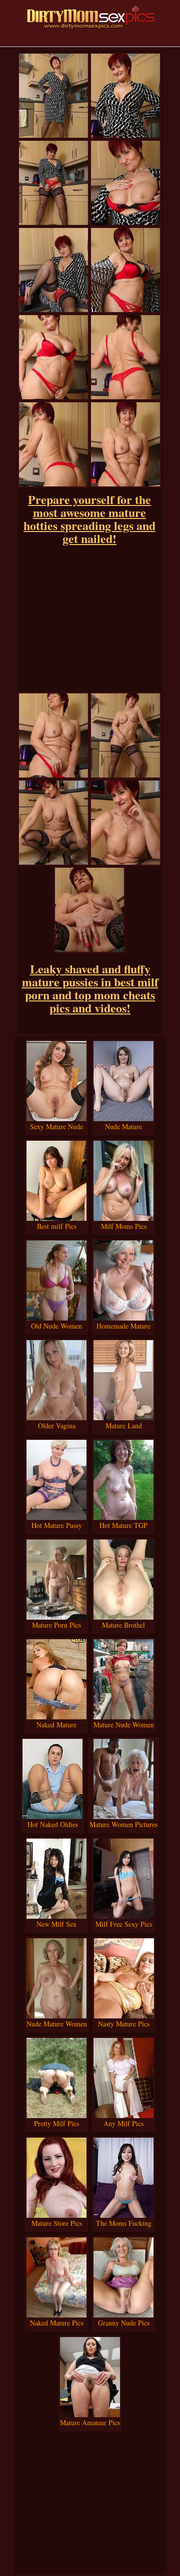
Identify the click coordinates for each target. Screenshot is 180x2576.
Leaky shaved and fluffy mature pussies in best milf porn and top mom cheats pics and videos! (90, 988)
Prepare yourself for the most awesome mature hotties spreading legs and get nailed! (89, 519)
